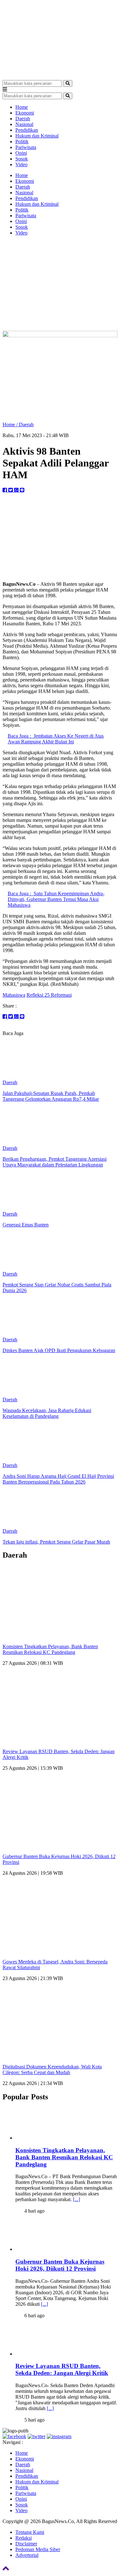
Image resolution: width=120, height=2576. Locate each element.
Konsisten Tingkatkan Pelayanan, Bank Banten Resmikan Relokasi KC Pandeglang (50, 1649)
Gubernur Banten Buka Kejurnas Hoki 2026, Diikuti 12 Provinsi (60, 2265)
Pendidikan (27, 130)
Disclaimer (26, 2544)
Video (21, 164)
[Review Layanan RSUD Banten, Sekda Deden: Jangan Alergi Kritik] (55, 2354)
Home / (11, 424)
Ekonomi (25, 113)
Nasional (24, 124)
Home (22, 107)
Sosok (22, 159)
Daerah (23, 119)
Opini (21, 153)
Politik (22, 141)
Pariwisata (26, 147)
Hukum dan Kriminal (37, 136)
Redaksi (24, 2538)
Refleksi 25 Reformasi (49, 995)
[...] (76, 2199)
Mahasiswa (14, 995)
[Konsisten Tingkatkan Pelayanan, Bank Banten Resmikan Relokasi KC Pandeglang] (55, 2138)
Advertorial (27, 2555)
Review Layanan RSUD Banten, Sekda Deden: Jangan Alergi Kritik (62, 2369)
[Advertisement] (60, 284)
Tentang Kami (30, 2532)
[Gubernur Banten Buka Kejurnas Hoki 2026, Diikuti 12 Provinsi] (55, 2249)
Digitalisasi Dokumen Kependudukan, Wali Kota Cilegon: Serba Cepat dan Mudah (52, 2070)
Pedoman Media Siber (38, 2549)
